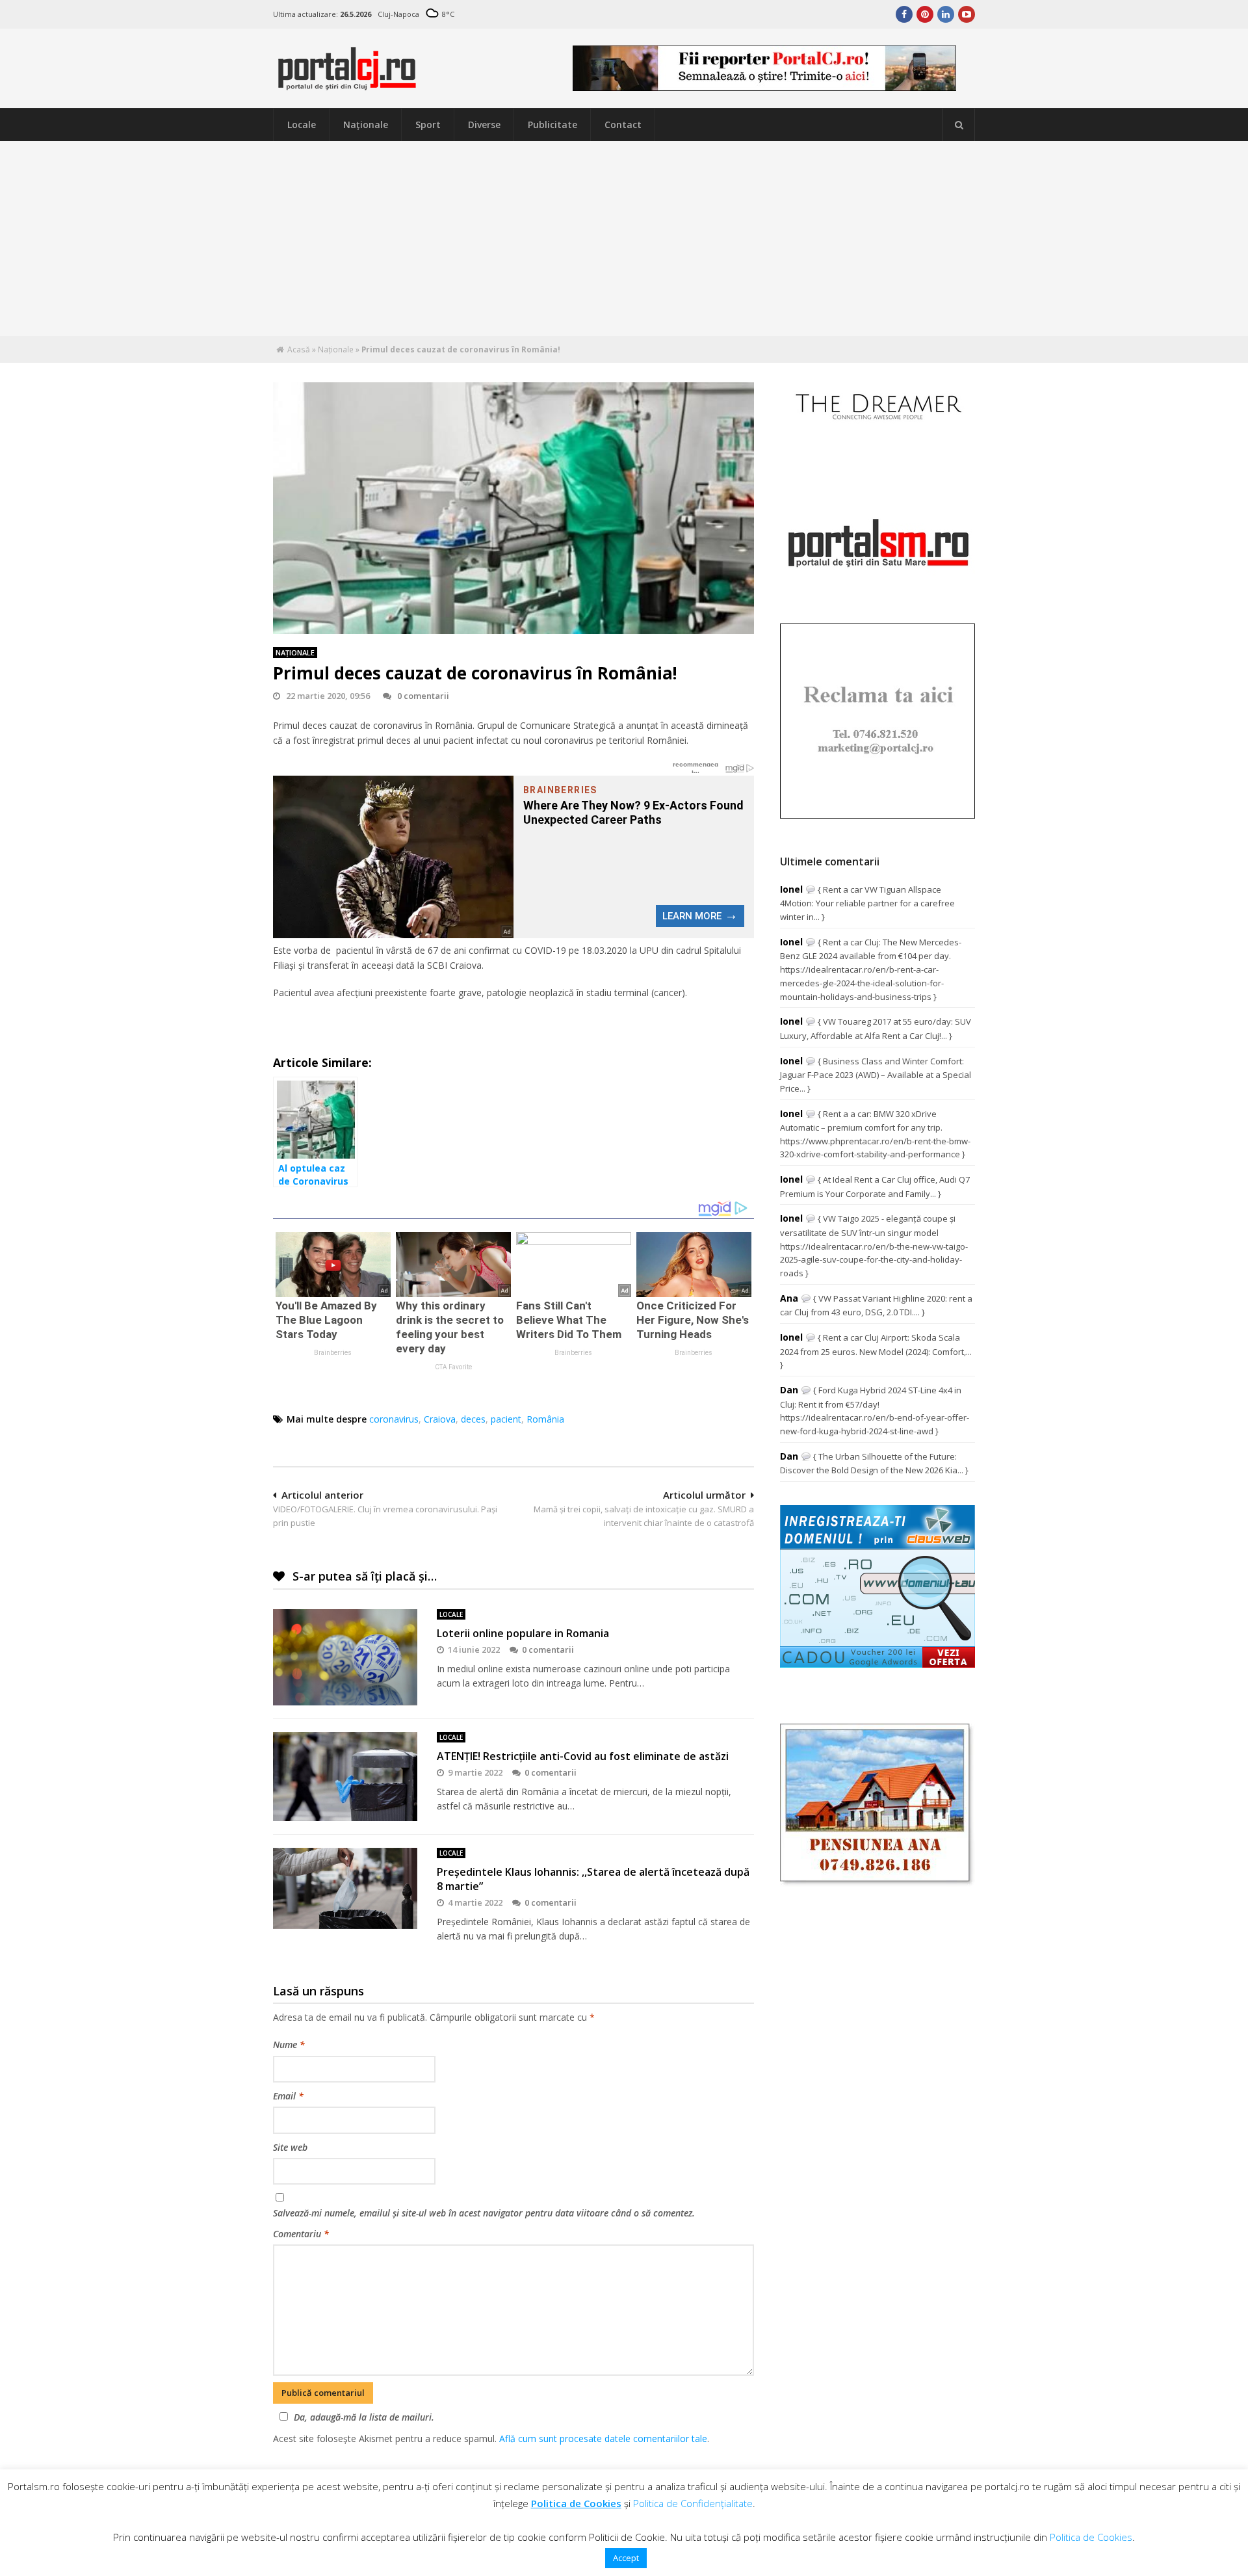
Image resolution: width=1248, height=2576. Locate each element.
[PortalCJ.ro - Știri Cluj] (347, 84)
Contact (623, 125)
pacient (506, 1419)
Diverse (484, 125)
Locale (302, 125)
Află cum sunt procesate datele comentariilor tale (603, 2438)
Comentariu (301, 2234)
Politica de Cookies (576, 2503)
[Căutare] (959, 125)
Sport (428, 125)
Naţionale (366, 125)
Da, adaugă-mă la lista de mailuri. (364, 2417)
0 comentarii (423, 696)
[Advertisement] (624, 239)
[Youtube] (967, 14)
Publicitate (552, 125)
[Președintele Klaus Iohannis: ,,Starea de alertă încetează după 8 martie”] (345, 1888)
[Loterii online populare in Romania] (345, 1657)
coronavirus (394, 1419)
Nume (289, 2044)
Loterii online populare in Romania (523, 1633)
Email (288, 2096)
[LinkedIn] (946, 14)
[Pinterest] (925, 14)
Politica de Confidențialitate (693, 2503)
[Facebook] (904, 14)
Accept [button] (626, 2558)
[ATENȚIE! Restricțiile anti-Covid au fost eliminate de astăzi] (345, 1777)
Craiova (440, 1419)
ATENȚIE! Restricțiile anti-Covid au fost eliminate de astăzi (583, 1756)
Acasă (299, 349)
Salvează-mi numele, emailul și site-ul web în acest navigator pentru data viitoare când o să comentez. (484, 2213)
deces (473, 1419)
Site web (290, 2147)
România (545, 1419)
